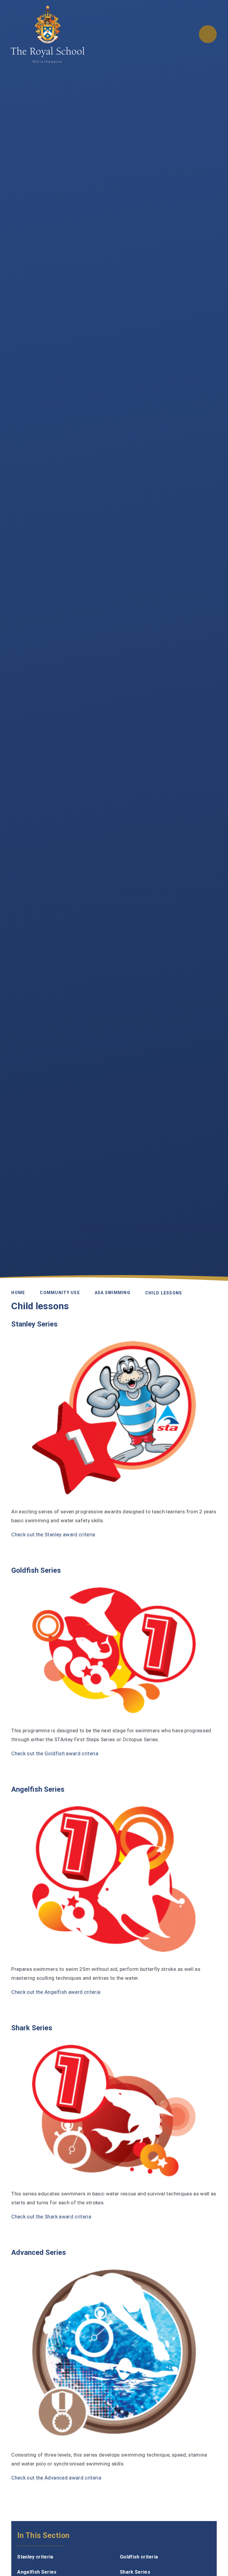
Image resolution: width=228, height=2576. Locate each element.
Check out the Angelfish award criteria (56, 1992)
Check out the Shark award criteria (51, 2217)
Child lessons (164, 1293)
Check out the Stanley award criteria (53, 1534)
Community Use (60, 1292)
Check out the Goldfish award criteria (55, 1753)
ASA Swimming (113, 1292)
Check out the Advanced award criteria (56, 2478)
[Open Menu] (208, 34)
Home (18, 1292)
